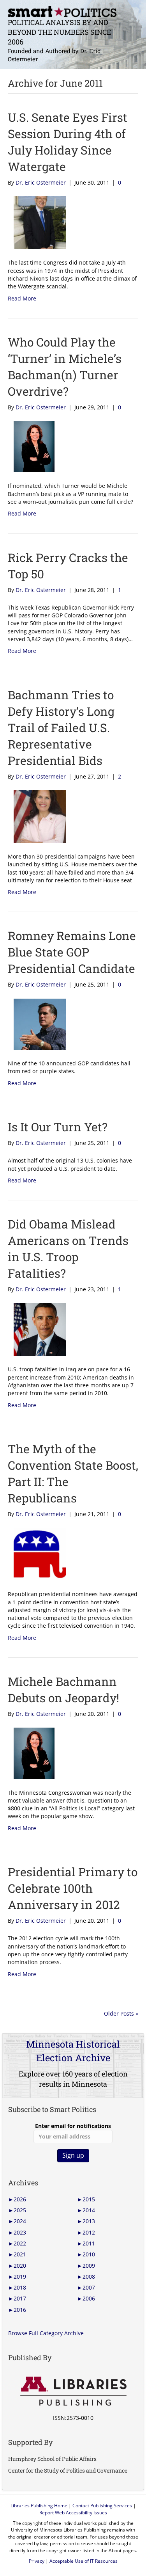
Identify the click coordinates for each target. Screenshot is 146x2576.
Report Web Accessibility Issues (73, 2513)
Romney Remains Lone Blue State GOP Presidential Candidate (72, 952)
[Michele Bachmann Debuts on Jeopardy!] (31, 1753)
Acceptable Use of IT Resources (84, 2561)
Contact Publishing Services (102, 2506)
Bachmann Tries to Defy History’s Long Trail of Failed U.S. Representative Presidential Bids (61, 728)
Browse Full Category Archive (46, 2333)
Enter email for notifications (73, 2126)
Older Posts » (121, 2013)
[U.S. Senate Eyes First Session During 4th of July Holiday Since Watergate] (37, 222)
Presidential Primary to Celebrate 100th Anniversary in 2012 (73, 1888)
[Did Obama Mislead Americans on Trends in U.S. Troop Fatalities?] (37, 1329)
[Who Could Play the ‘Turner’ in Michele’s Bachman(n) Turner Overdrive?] (31, 446)
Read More (22, 298)
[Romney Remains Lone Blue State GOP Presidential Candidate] (37, 1023)
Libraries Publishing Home (39, 2506)
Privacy (37, 2561)
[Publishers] (73, 2391)
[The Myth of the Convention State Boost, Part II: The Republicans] (37, 1553)
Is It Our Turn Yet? (58, 1127)
